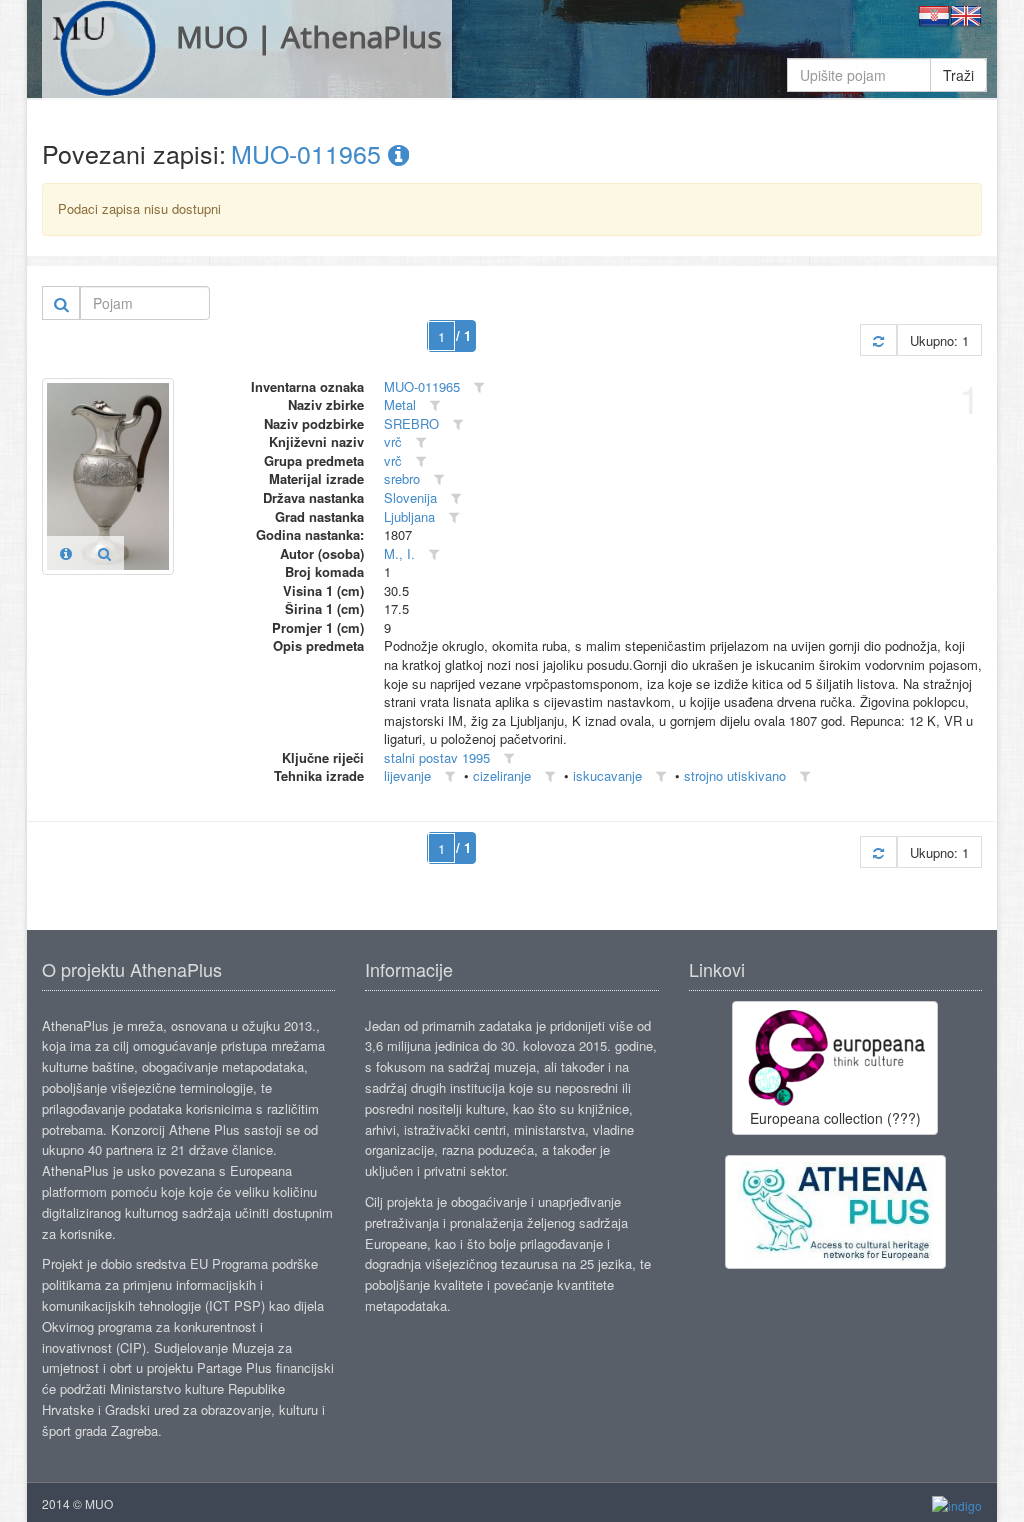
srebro (402, 478)
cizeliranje (502, 775)
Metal (400, 404)
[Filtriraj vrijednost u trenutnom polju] (479, 387)
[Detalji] (66, 553)
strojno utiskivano (735, 775)
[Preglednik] (104, 553)
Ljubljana (409, 516)
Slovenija (410, 497)
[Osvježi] (878, 340)
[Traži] (61, 303)
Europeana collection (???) (835, 1118)
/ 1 (463, 335)
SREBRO (411, 423)
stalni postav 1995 (437, 757)
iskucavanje (607, 775)
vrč (393, 441)
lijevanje (407, 775)
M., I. (399, 553)
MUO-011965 (309, 153)
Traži (958, 75)
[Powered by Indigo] (957, 1504)
